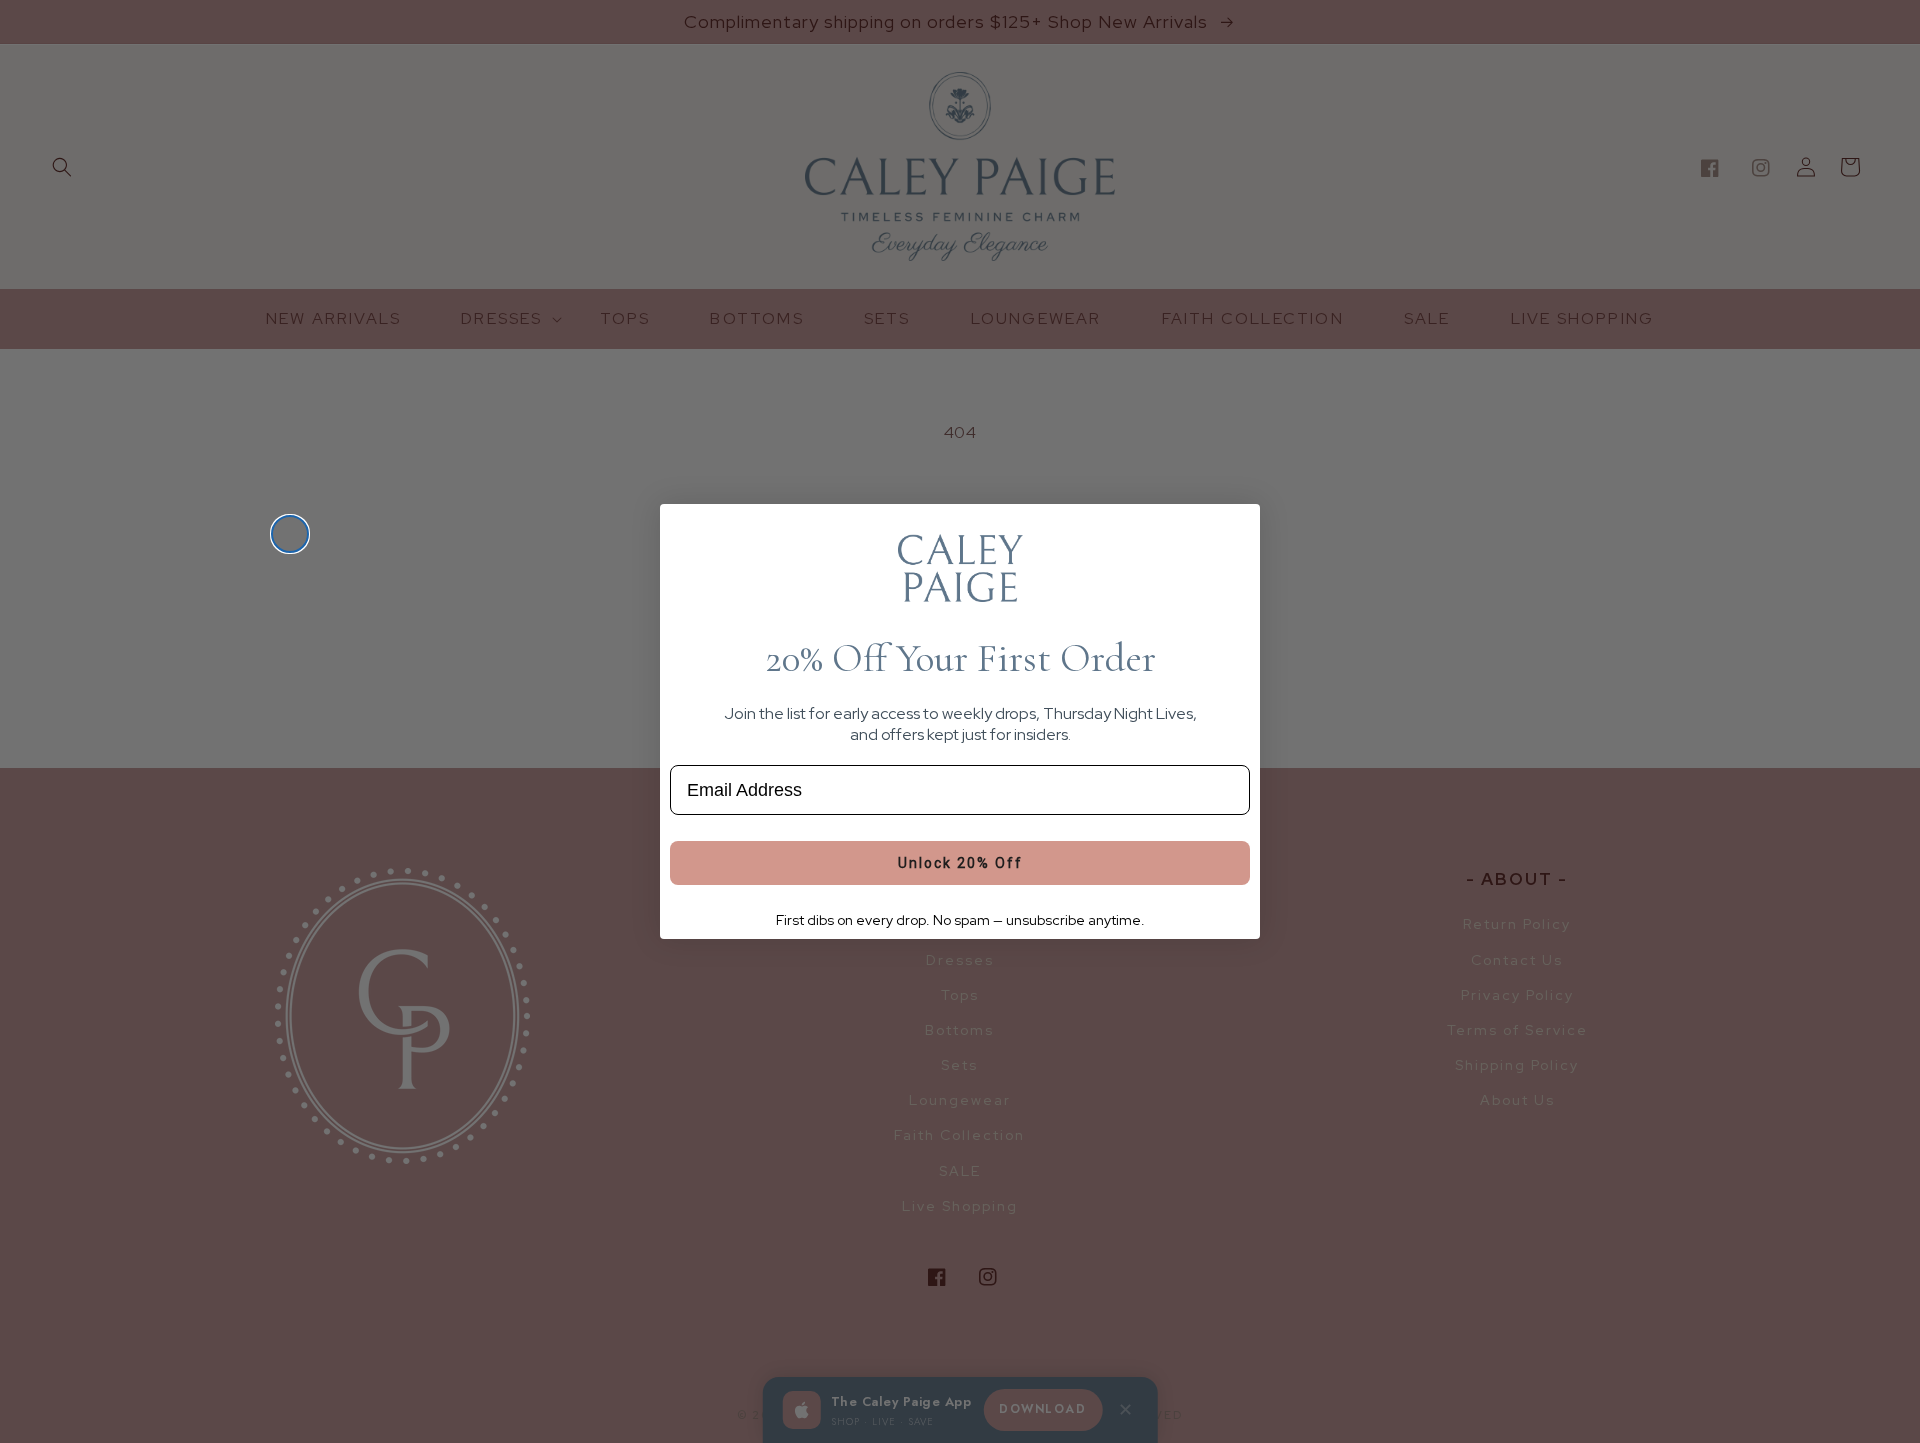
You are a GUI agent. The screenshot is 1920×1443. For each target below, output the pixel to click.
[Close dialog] (290, 534)
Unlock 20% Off (960, 863)
